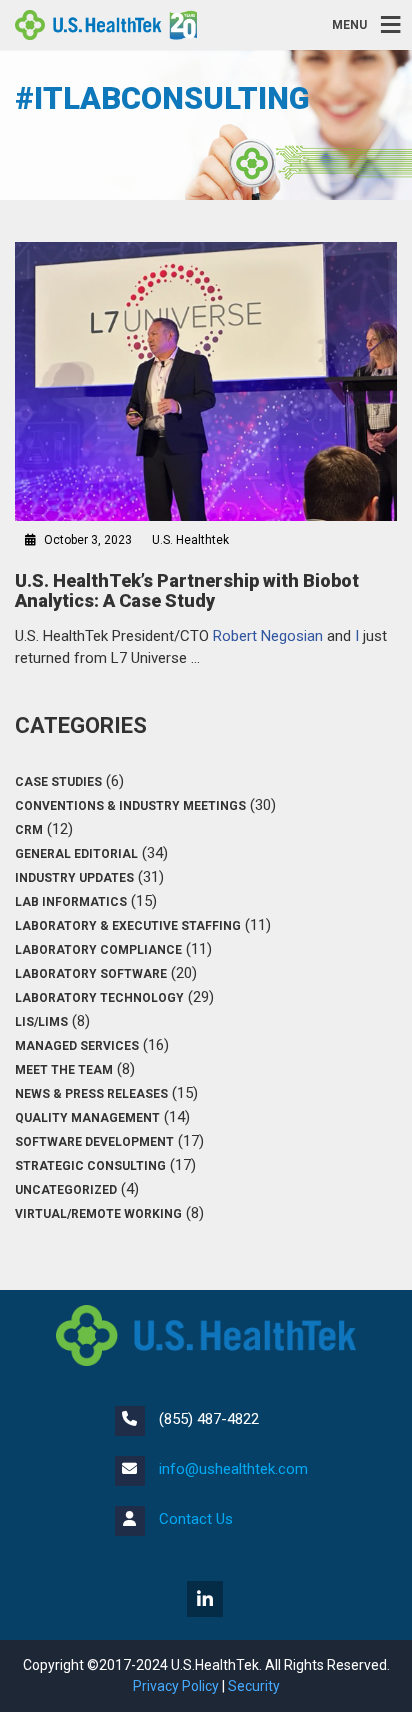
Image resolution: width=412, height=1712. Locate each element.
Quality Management (87, 1118)
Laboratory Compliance (98, 950)
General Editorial (76, 854)
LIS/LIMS (41, 1022)
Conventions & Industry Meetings (130, 806)
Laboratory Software (91, 974)
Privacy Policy (176, 1686)
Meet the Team (64, 1070)
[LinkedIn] (206, 1601)
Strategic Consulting (90, 1166)
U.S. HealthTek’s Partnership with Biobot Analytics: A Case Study (187, 590)
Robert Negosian (268, 636)
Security (254, 1686)
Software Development (94, 1142)
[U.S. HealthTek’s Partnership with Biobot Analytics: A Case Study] (206, 381)
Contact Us (196, 1519)
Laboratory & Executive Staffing (128, 926)
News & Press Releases (91, 1094)
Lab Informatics (71, 902)
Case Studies (58, 782)
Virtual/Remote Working (98, 1214)
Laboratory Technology (99, 998)
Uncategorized (66, 1190)
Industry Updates (74, 878)
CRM (29, 830)
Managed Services (77, 1046)
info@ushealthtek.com (233, 1469)
